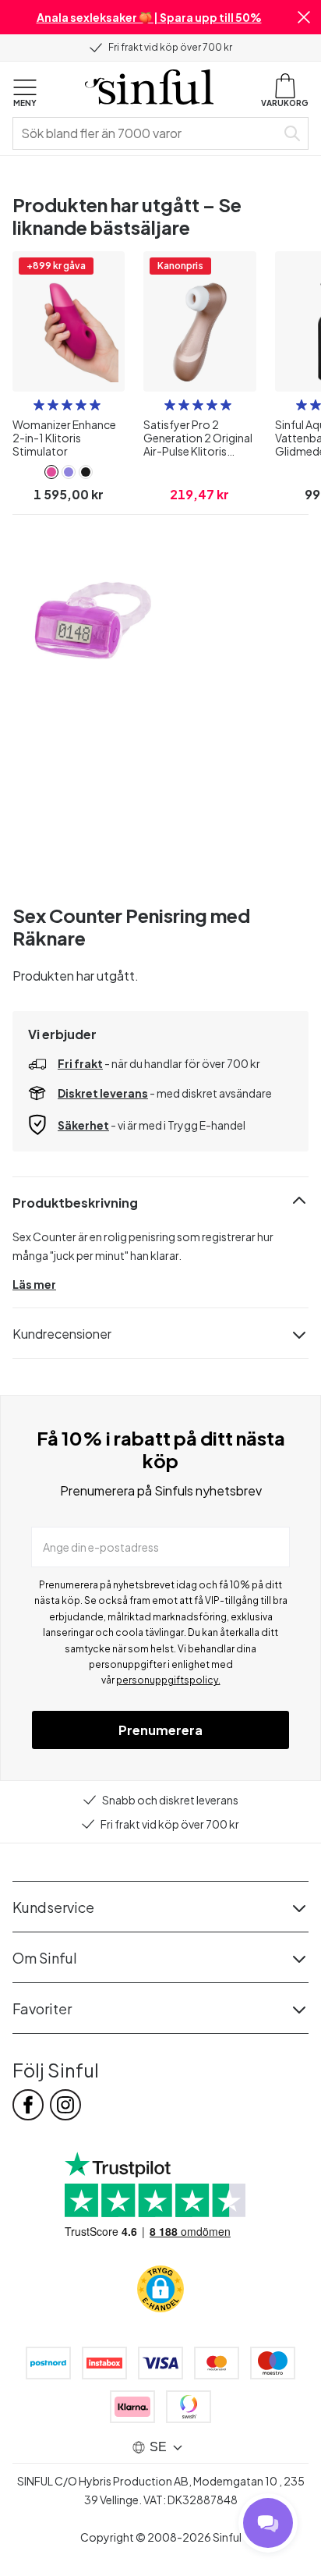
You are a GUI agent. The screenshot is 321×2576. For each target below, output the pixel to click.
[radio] (39, 405)
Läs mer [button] (34, 1284)
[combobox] (147, 133)
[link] (51, 472)
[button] (304, 17)
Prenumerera (160, 1730)
